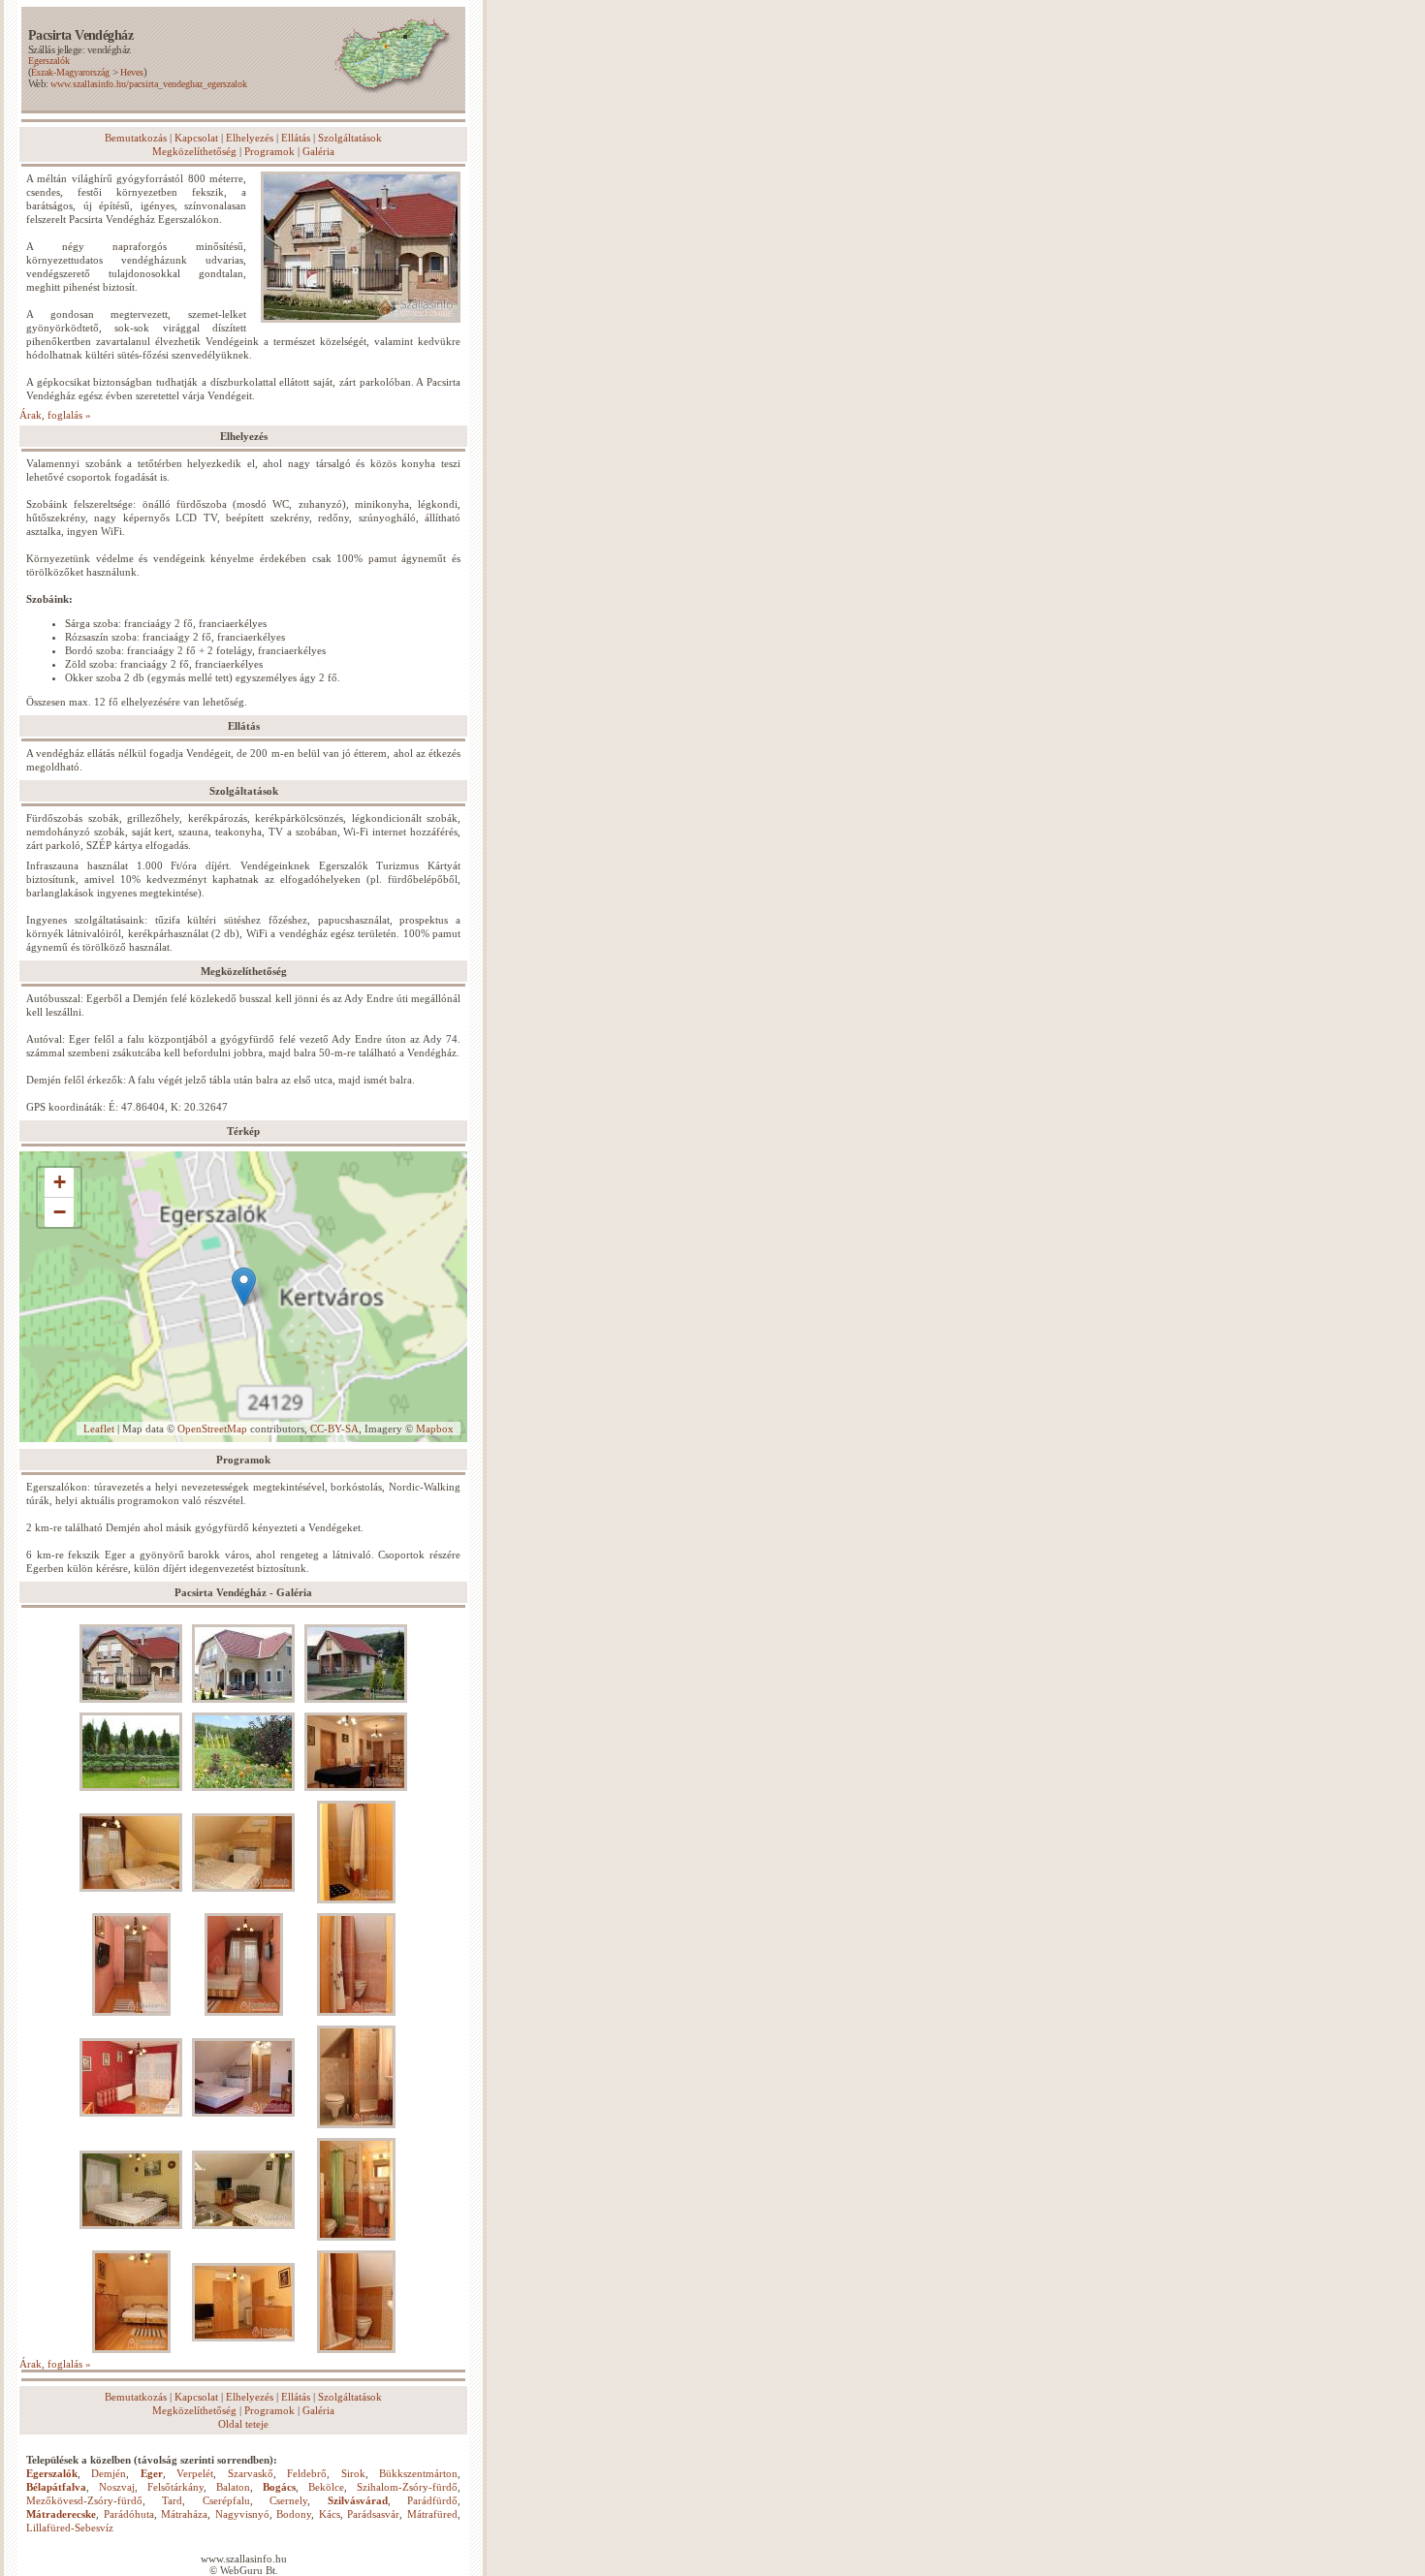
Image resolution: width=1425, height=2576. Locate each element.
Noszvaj (117, 2487)
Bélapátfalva (56, 2487)
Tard (172, 2500)
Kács (330, 2514)
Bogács (279, 2487)
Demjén (109, 2473)
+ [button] (60, 1182)
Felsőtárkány (175, 2487)
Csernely (288, 2500)
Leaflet (99, 1429)
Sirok (353, 2473)
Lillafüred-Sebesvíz (70, 2528)
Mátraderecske (61, 2514)
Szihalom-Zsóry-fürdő (407, 2487)
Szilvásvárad (358, 2500)
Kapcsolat (196, 138)
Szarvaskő (251, 2473)
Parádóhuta (129, 2514)
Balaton (233, 2487)
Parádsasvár (373, 2514)
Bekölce (326, 2487)
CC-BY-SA (334, 1429)
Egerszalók (49, 61)
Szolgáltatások (350, 138)
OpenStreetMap (212, 1429)
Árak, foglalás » (55, 415)
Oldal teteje (243, 2424)
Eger (152, 2473)
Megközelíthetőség (194, 151)
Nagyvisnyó (242, 2514)
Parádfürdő (432, 2500)
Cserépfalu (226, 2500)
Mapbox (435, 1429)
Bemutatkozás (136, 138)
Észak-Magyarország (70, 72)
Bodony (294, 2514)
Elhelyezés (250, 138)
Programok (269, 151)
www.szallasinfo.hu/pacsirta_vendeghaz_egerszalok (149, 84)
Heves (132, 72)
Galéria (318, 151)
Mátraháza (184, 2514)
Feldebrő (307, 2473)
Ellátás (296, 138)
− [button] (60, 1212)
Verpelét (195, 2473)
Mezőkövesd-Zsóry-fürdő (84, 2500)
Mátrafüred (432, 2514)
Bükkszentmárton (418, 2473)
